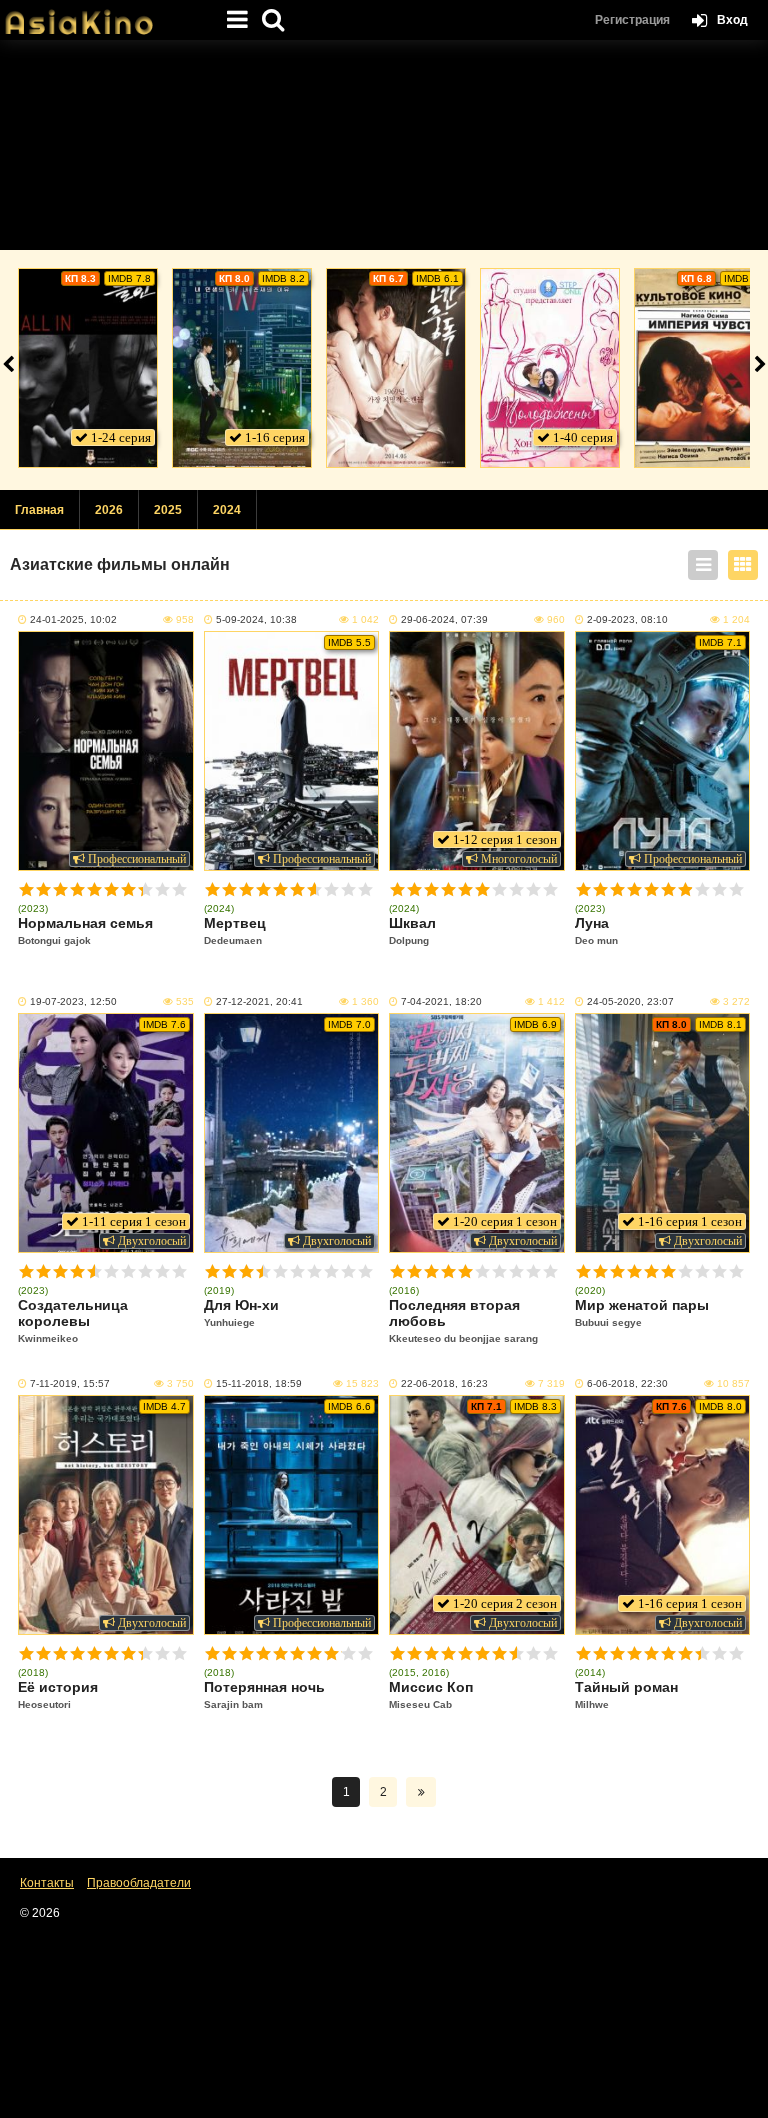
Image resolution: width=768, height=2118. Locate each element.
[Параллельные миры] (242, 368)
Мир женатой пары (642, 1312)
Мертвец (235, 930)
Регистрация (632, 20)
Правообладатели (139, 1883)
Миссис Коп (431, 1694)
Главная (39, 510)
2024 (227, 510)
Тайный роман (626, 1694)
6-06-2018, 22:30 (627, 1383)
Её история (58, 1694)
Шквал (412, 930)
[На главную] (100, 15)
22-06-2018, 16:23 (444, 1383)
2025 (168, 510)
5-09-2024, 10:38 (256, 619)
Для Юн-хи (241, 1312)
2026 (109, 510)
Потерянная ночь (264, 1694)
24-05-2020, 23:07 (630, 1001)
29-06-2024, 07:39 (444, 619)
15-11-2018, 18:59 (259, 1383)
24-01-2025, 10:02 (73, 619)
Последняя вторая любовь (463, 1320)
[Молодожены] (550, 368)
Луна (596, 930)
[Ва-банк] (88, 368)
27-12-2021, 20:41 (259, 1001)
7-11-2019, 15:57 (70, 1383)
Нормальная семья (85, 930)
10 (179, 889)
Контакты (47, 1883)
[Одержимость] (396, 368)
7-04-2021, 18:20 (441, 1001)
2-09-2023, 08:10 (627, 619)
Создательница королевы (73, 1320)
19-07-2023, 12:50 (73, 1001)
